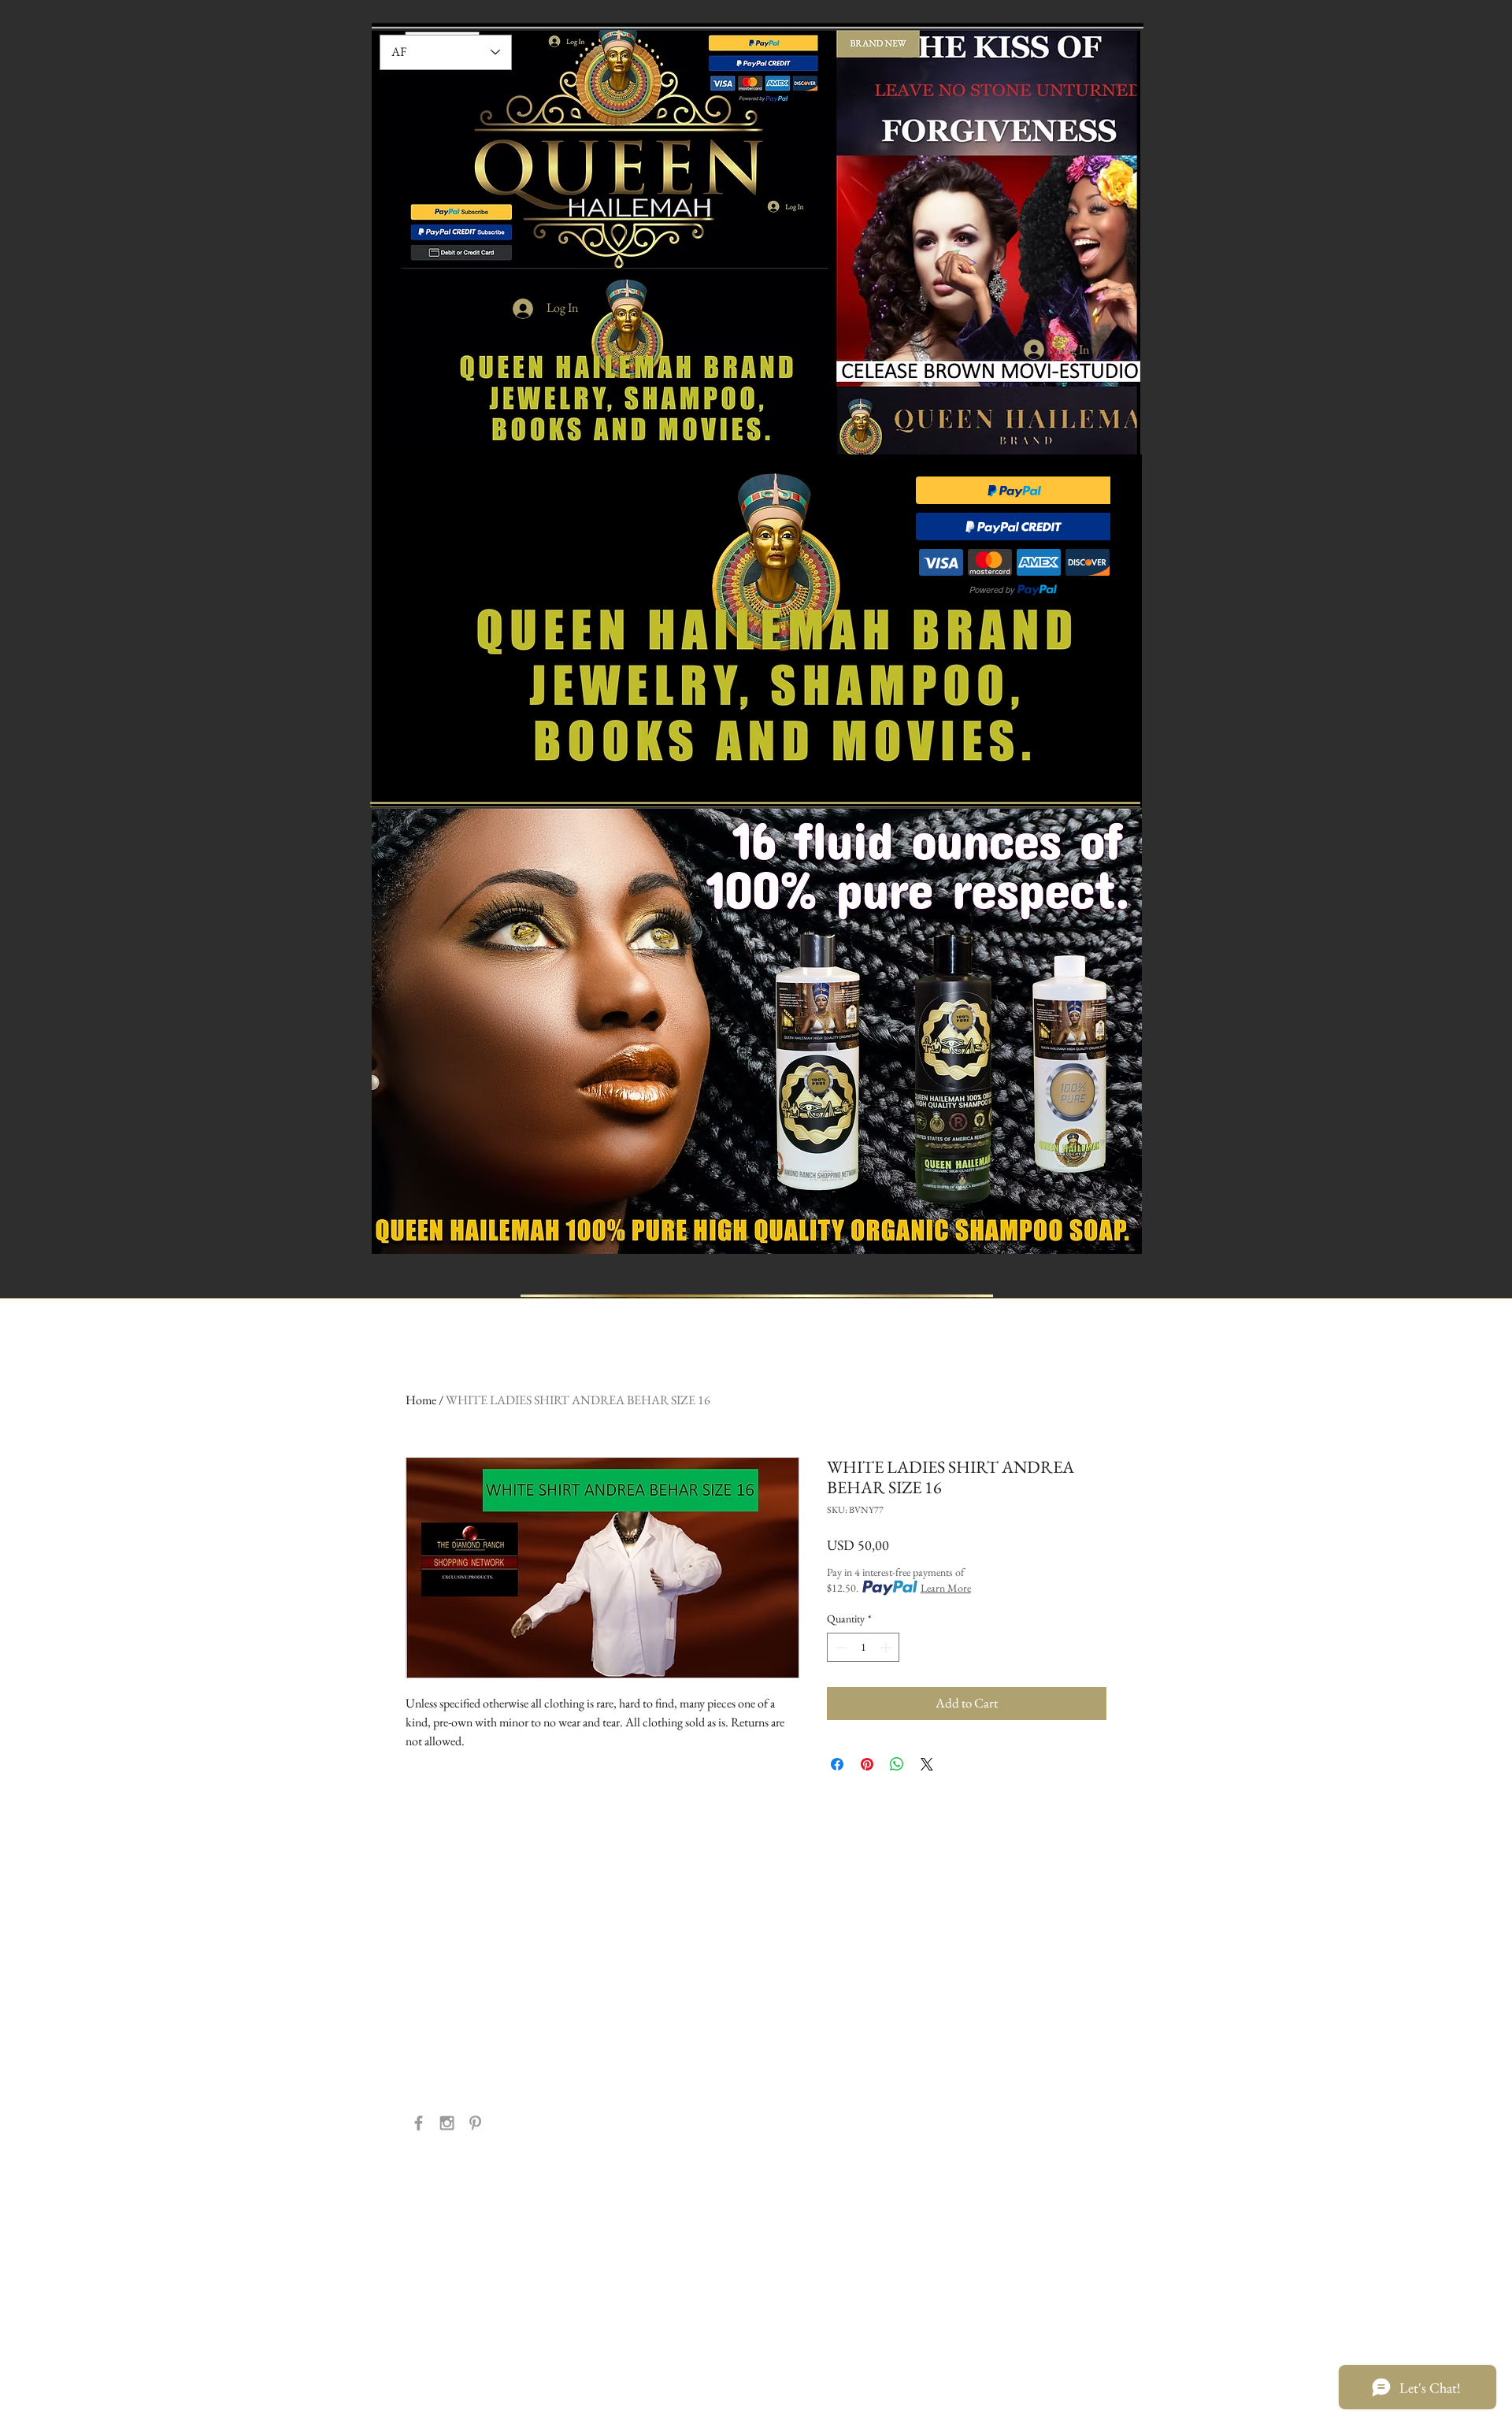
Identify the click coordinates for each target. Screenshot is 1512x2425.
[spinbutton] (863, 1647)
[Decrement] (839, 1647)
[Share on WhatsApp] (897, 1764)
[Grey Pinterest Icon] (475, 2123)
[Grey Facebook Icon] (419, 2123)
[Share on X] (927, 1764)
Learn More (946, 1588)
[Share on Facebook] (837, 1764)
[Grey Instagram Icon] (447, 2123)
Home (421, 1400)
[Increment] (887, 1647)
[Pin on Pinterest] (867, 1764)
